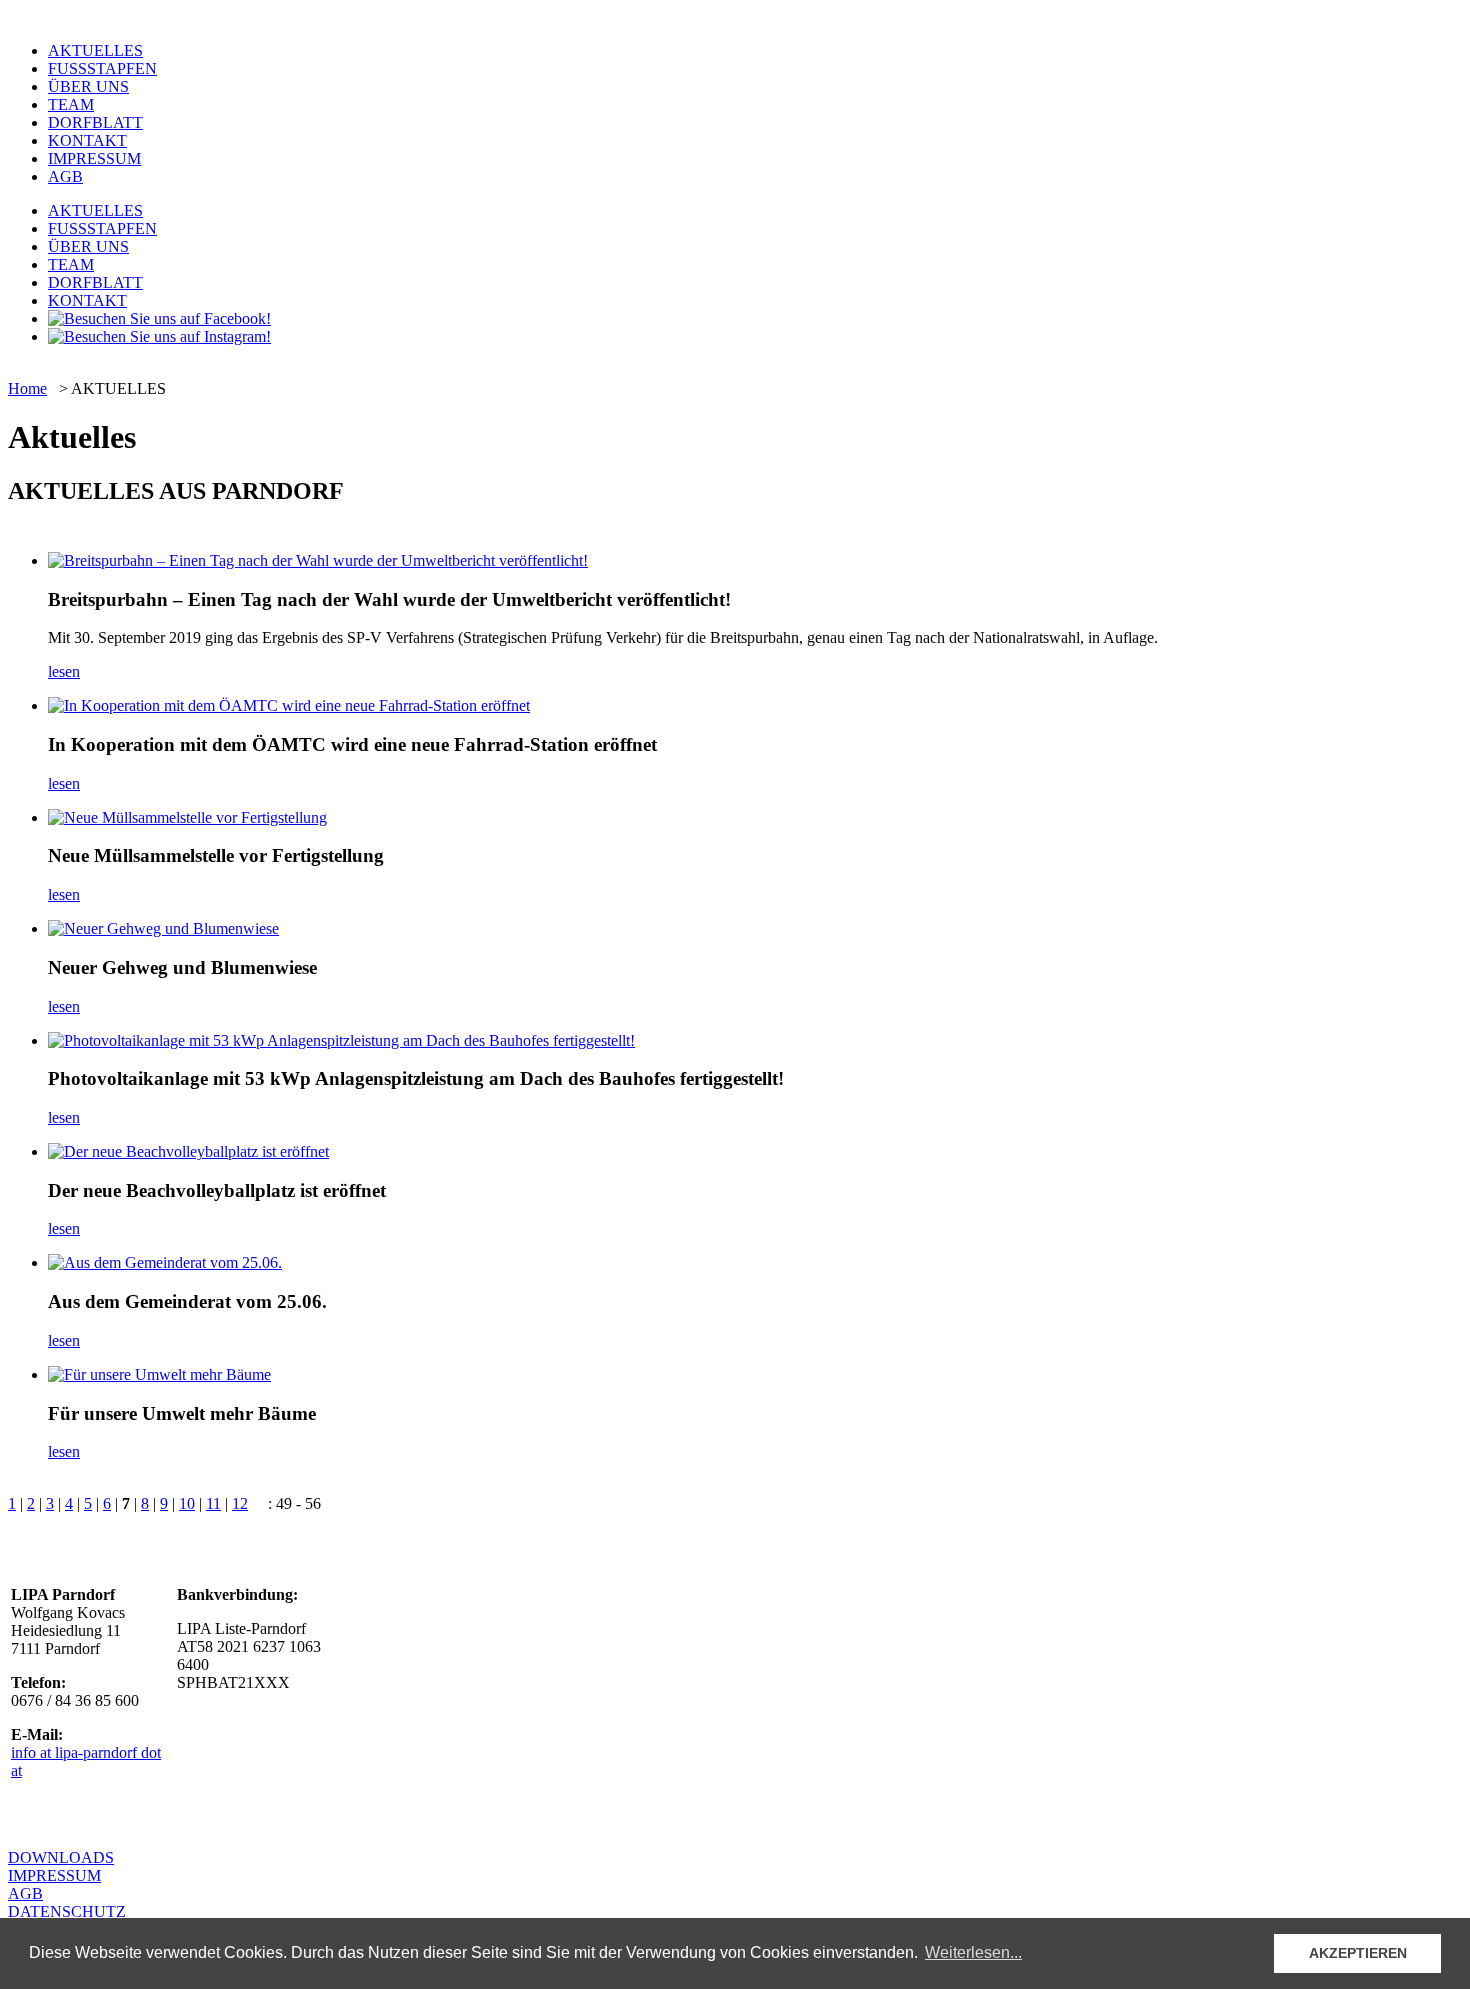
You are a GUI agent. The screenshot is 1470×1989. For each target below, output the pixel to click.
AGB (65, 176)
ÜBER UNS (88, 86)
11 (213, 1503)
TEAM (71, 104)
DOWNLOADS (61, 1857)
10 (187, 1503)
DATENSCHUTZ (67, 1911)
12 (240, 1503)
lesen (64, 671)
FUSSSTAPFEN (102, 68)
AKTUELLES (95, 50)
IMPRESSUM (94, 158)
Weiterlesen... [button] (973, 1952)
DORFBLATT (95, 122)
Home (27, 388)
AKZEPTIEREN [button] (1358, 1953)
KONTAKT (87, 140)
